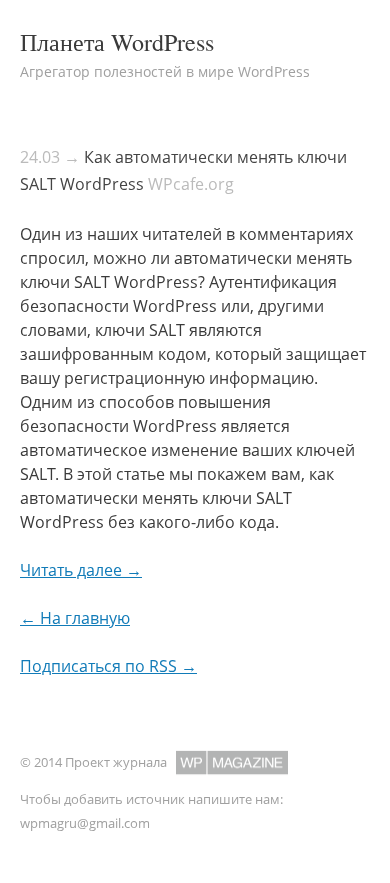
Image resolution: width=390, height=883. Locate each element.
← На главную (75, 618)
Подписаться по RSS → (108, 666)
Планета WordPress (117, 42)
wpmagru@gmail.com (85, 823)
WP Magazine (232, 762)
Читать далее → (81, 570)
